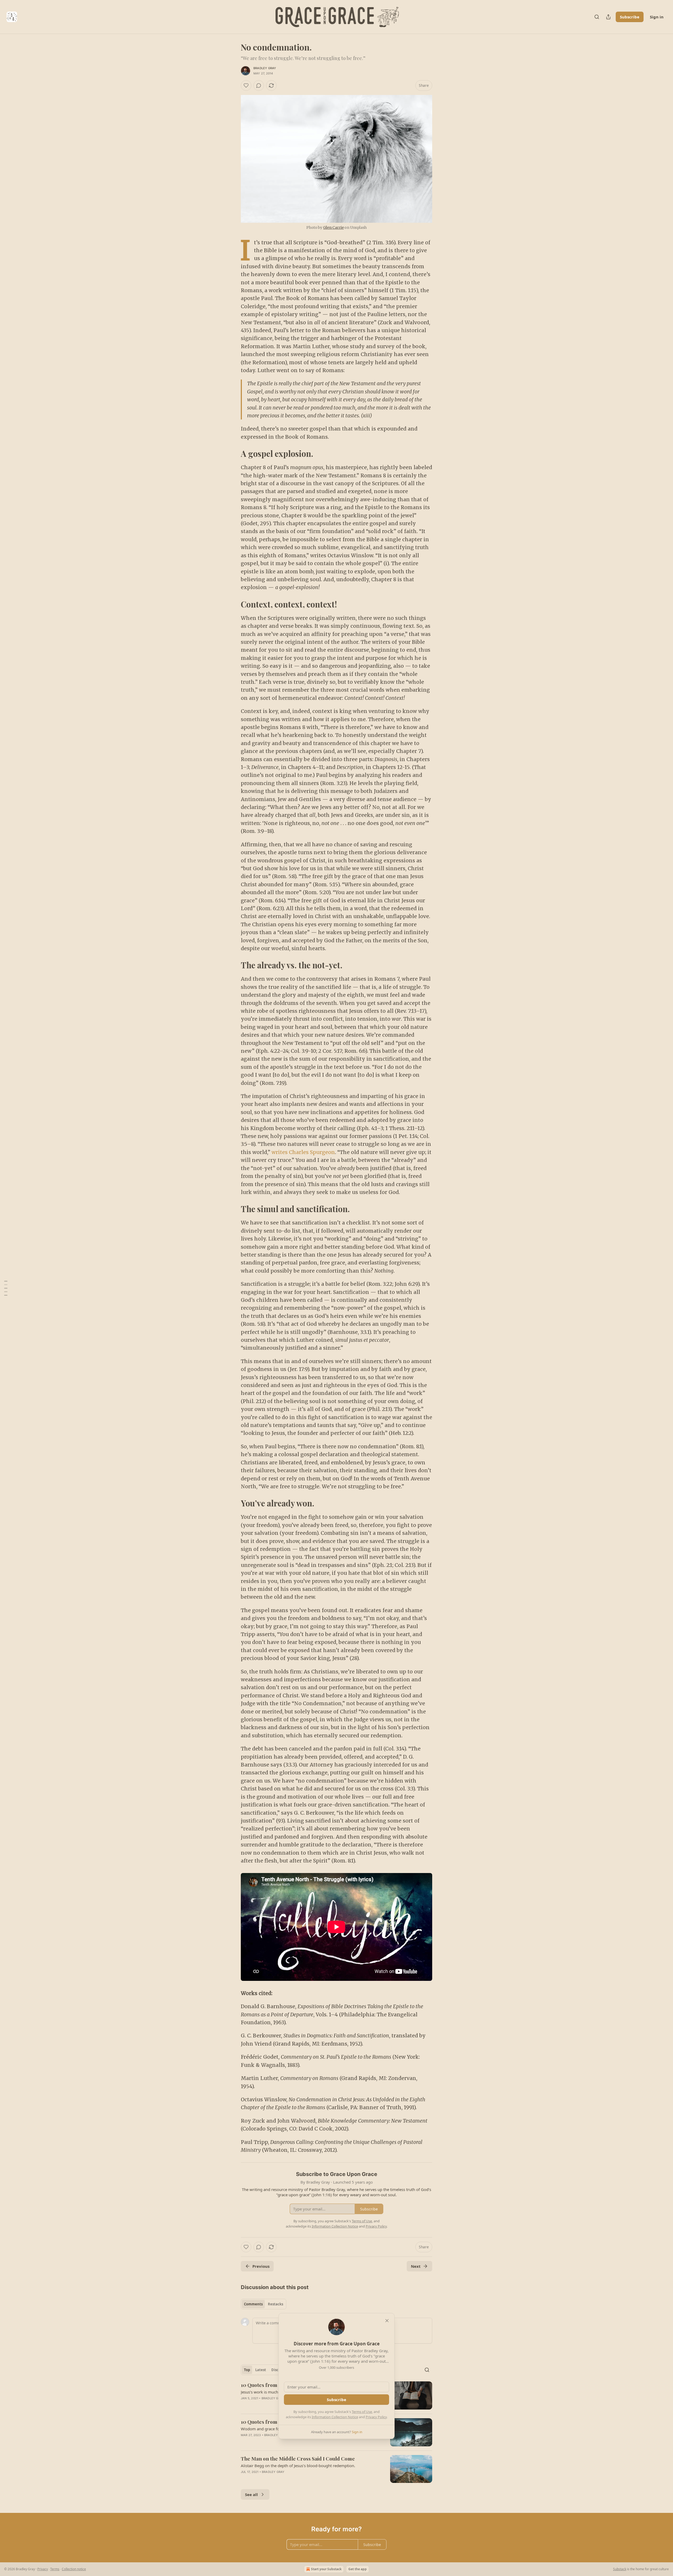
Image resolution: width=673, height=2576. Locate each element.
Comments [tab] (253, 2304)
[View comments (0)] (259, 85)
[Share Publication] (608, 17)
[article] (336, 2469)
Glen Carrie (333, 227)
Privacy (43, 2569)
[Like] (246, 85)
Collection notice (74, 2569)
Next (416, 2266)
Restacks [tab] (276, 2304)
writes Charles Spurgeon (303, 1152)
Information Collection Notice (335, 2417)
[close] (387, 2321)
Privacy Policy (376, 2417)
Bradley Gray (265, 68)
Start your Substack (326, 2569)
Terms (55, 2569)
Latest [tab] (261, 2370)
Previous (261, 2266)
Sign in (657, 17)
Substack (620, 2569)
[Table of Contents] (6, 1288)
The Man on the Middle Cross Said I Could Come (298, 2458)
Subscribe (630, 17)
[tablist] (264, 2304)
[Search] (597, 17)
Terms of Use (362, 2412)
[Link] (233, 454)
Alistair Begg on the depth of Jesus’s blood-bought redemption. (298, 2466)
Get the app (358, 2569)
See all (251, 2494)
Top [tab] (247, 2370)
